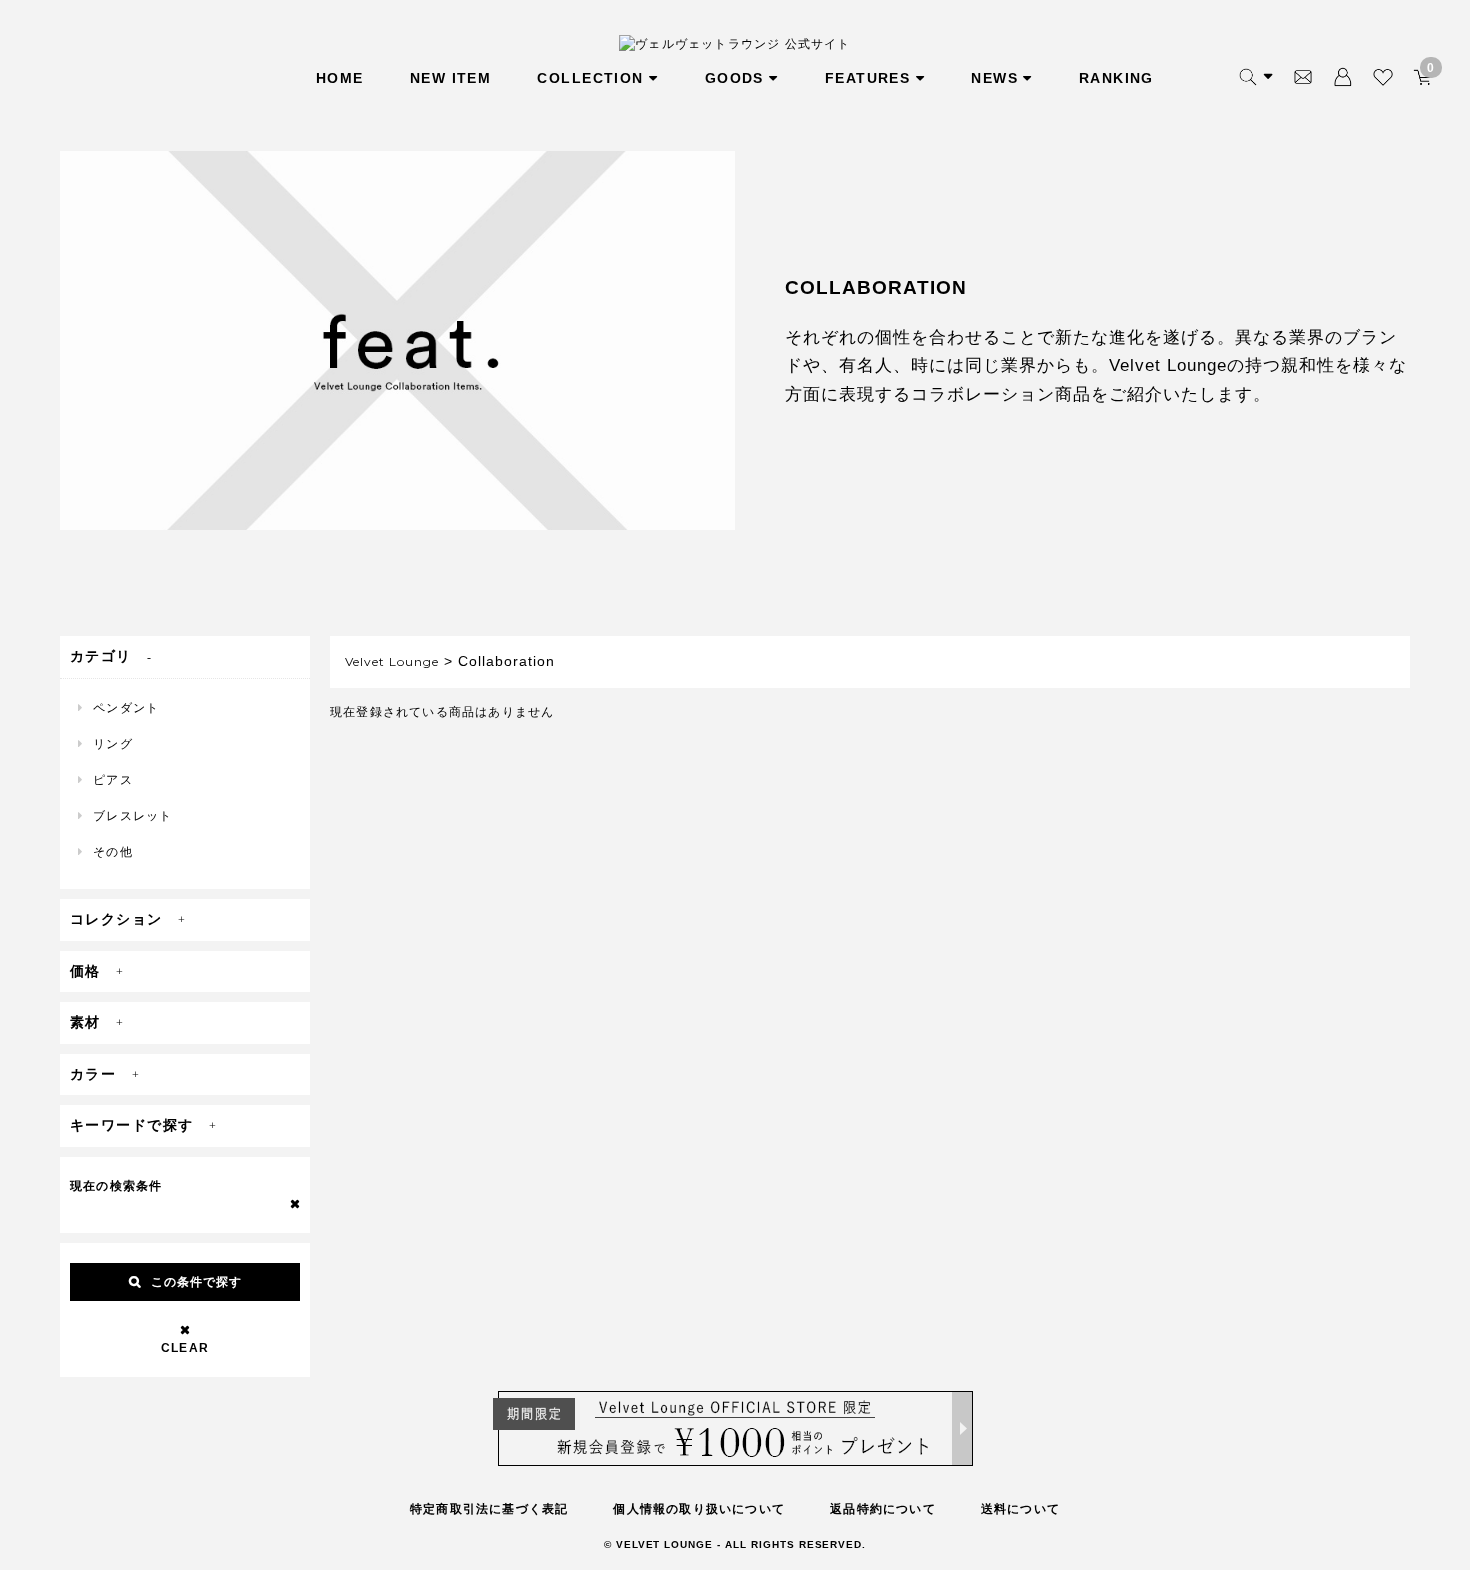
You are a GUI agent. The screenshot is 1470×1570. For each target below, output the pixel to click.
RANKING (1116, 78)
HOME (340, 78)
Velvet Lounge (392, 661)
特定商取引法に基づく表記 (489, 1509)
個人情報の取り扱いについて (699, 1509)
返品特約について (883, 1509)
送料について (1020, 1509)
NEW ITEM (451, 78)
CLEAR (185, 1348)
